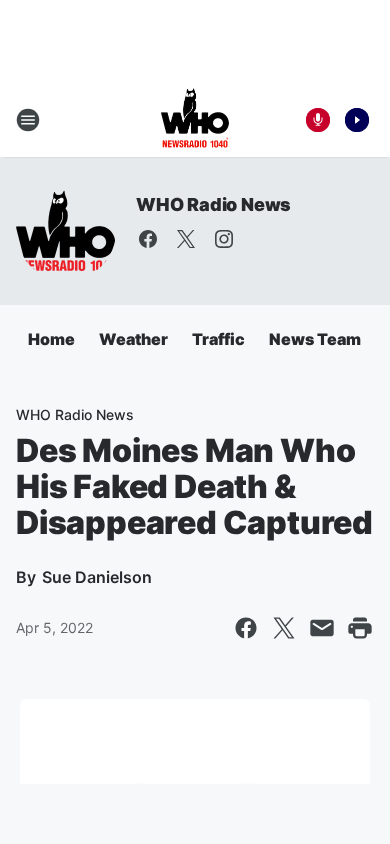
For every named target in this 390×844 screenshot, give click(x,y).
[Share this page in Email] (322, 628)
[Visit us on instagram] (224, 239)
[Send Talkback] (318, 120)
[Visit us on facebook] (148, 239)
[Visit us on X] (186, 239)
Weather (133, 339)
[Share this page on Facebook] (246, 628)
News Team (315, 339)
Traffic (218, 339)
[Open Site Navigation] (28, 120)
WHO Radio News (213, 204)
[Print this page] (360, 628)
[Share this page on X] (284, 628)
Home (51, 339)
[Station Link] (195, 120)
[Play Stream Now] (357, 120)
